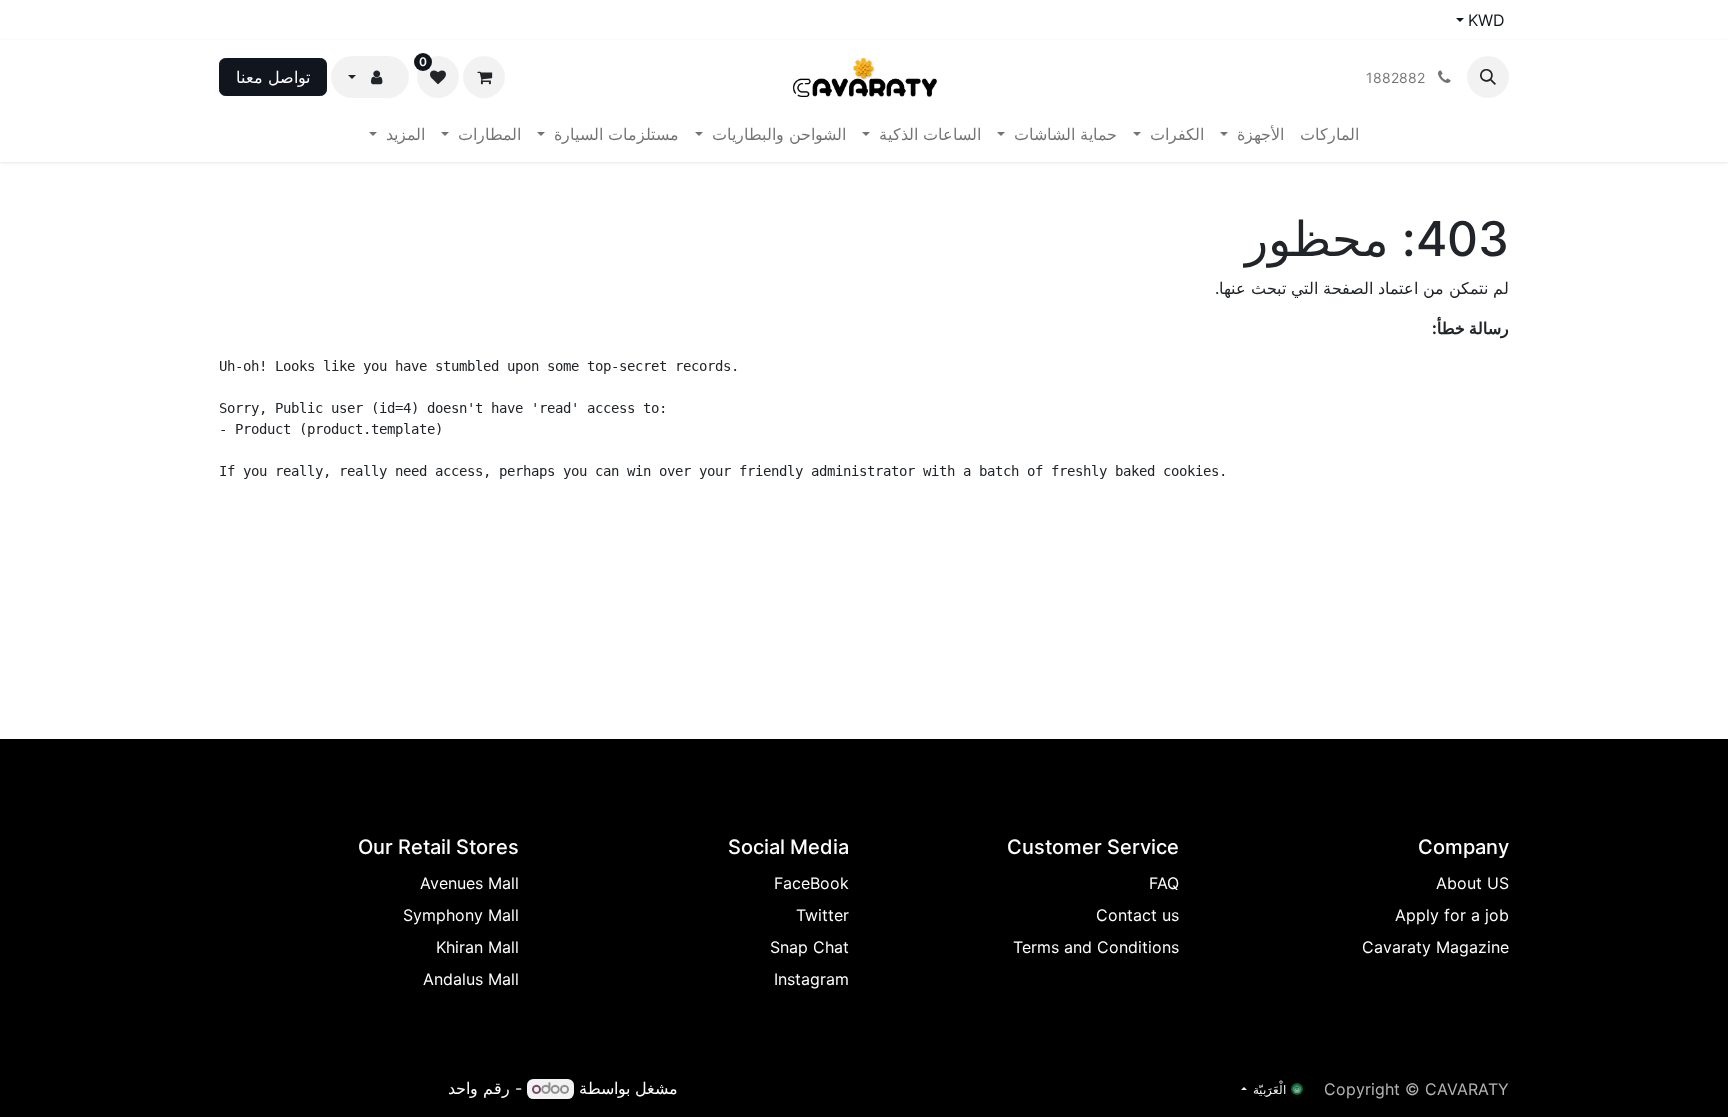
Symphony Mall (461, 915)
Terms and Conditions (1096, 947)
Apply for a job (1452, 915)
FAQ (1164, 883)
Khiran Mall (477, 947)
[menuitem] (1329, 134)
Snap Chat (809, 947)
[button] (1488, 77)
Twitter (822, 915)
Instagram (811, 979)
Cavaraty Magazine (1435, 947)
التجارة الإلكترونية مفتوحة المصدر (331, 1088)
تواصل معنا (273, 77)
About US (1472, 883)
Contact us (1137, 915)
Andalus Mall (471, 979)
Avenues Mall (469, 883)
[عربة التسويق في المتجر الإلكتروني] (484, 77)
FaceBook (811, 883)
